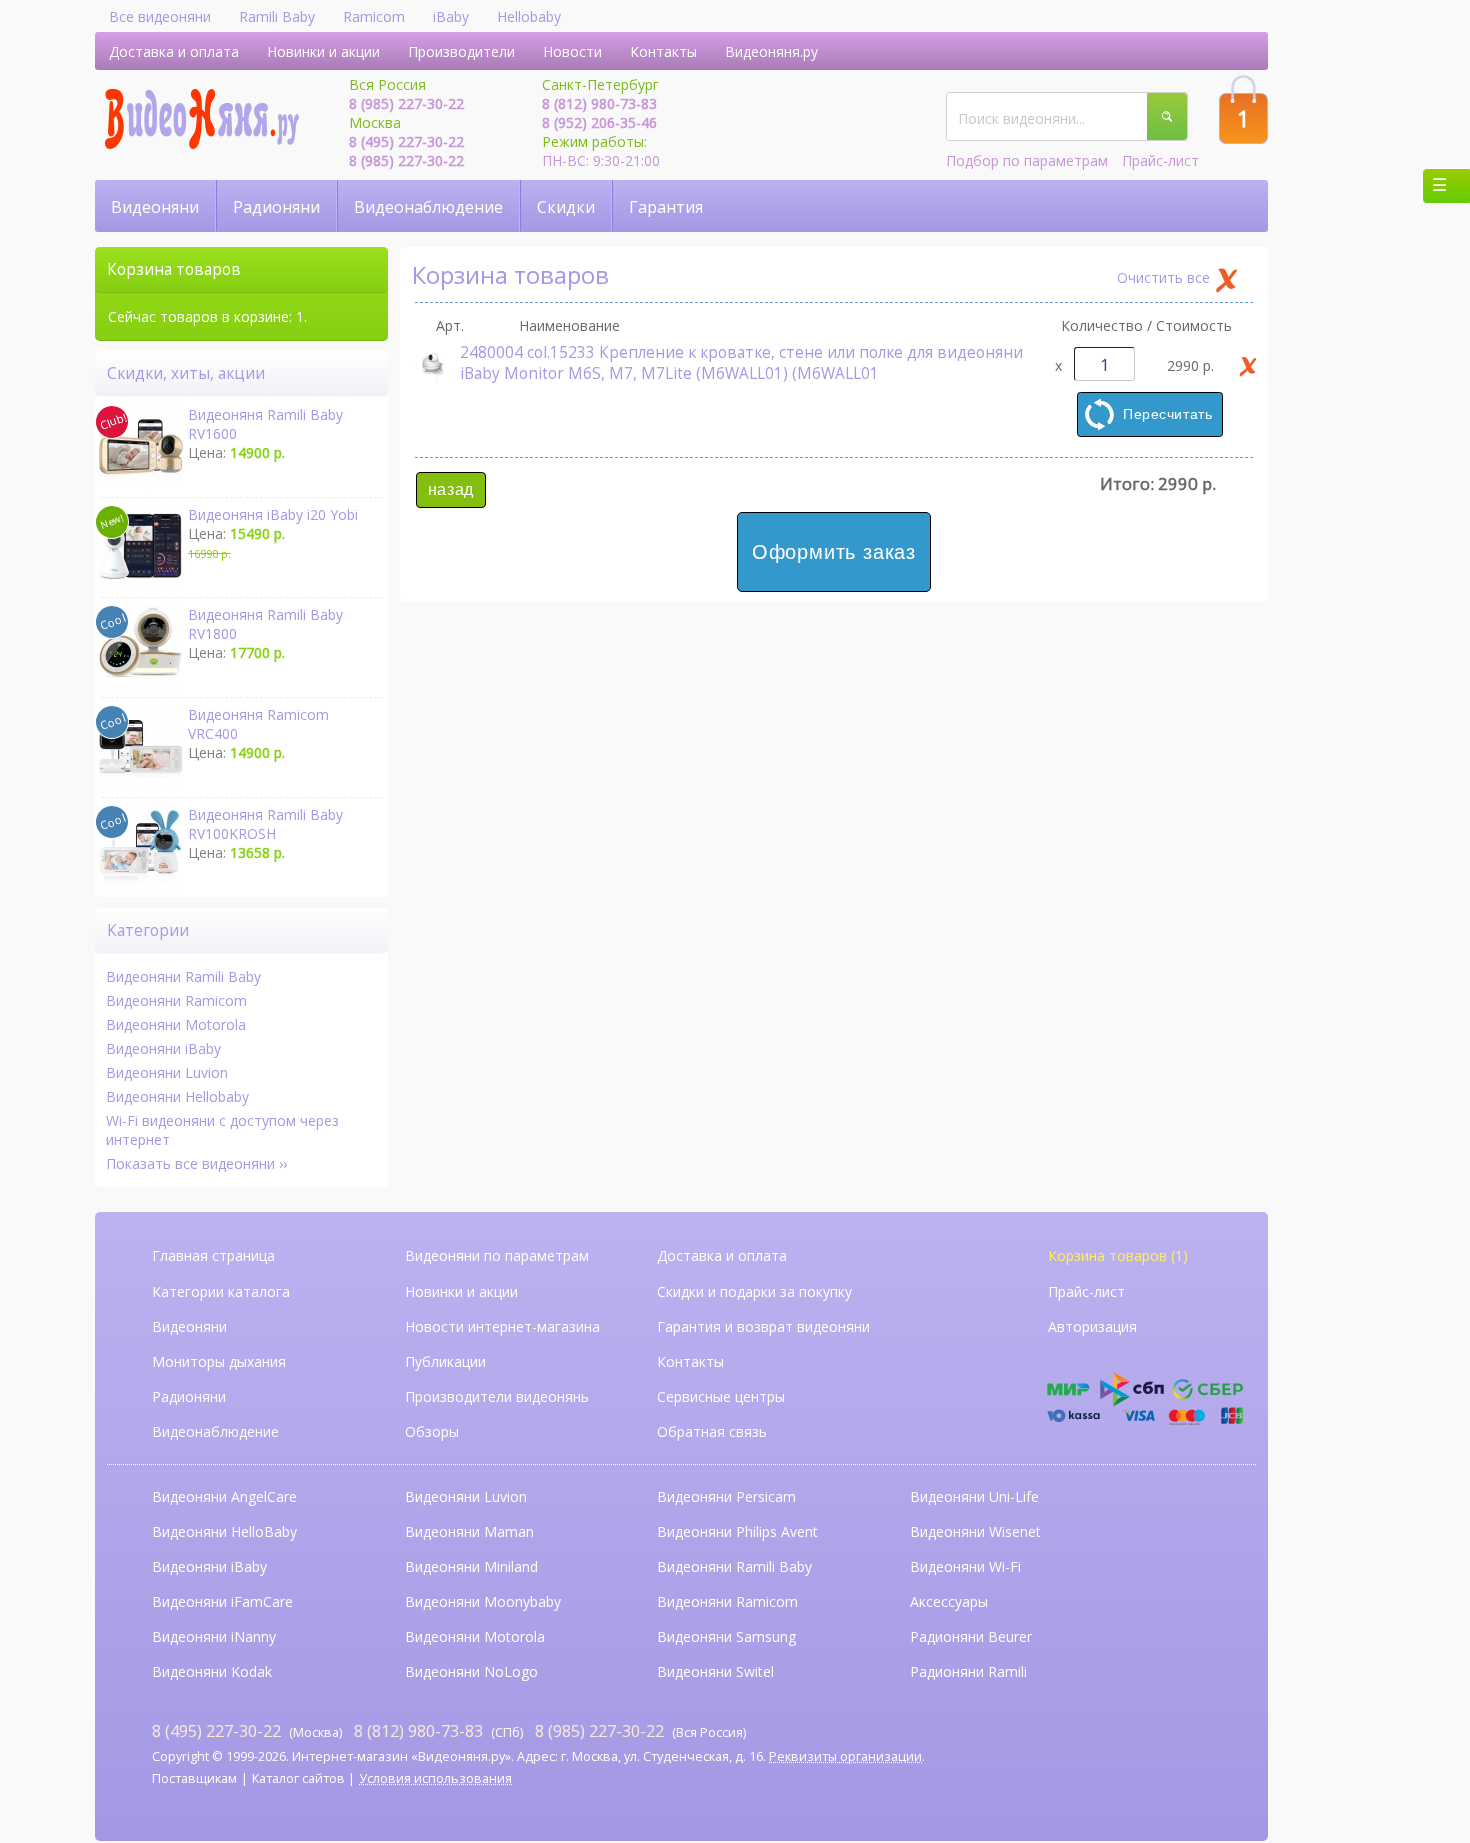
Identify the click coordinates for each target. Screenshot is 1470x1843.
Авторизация (1092, 1326)
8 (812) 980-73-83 (599, 103)
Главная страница (213, 1255)
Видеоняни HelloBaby (224, 1531)
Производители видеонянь (497, 1396)
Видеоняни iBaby (163, 1048)
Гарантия (666, 207)
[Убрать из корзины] (1248, 366)
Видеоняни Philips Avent (737, 1531)
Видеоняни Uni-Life (974, 1496)
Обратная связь (712, 1431)
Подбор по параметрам (1027, 160)
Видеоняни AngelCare (224, 1496)
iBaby (451, 16)
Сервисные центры (721, 1396)
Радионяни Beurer (971, 1636)
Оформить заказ (834, 552)
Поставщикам (194, 1778)
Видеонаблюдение (428, 207)
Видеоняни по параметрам (497, 1255)
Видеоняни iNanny (214, 1636)
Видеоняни (155, 207)
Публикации (445, 1361)
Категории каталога (221, 1291)
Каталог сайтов (298, 1778)
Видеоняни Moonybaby (483, 1601)
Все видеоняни (160, 16)
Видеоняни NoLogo (471, 1671)
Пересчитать (1167, 414)
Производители (461, 51)
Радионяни (276, 207)
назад (451, 489)
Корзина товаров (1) (1118, 1255)
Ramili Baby (277, 16)
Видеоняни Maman (469, 1531)
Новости (572, 51)
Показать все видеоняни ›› (196, 1163)
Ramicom (374, 16)
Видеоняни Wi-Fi (965, 1566)
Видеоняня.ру (771, 51)
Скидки (566, 207)
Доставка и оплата (174, 51)
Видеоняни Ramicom (176, 1000)
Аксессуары (949, 1601)
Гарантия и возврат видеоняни (763, 1326)
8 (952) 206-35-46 (599, 122)
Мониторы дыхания (219, 1361)
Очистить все (1163, 277)
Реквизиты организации (845, 1756)
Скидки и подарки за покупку (754, 1291)
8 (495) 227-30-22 (406, 141)
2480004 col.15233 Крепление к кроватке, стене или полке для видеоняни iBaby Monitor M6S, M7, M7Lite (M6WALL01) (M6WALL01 (741, 363)
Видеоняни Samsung (726, 1636)
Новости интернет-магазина (502, 1326)
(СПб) (438, 1730)
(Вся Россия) (640, 1730)
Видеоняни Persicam (726, 1496)
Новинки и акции (323, 51)
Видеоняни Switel (715, 1671)
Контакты (663, 51)
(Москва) (247, 1730)
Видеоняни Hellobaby (177, 1096)
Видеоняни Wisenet (975, 1531)
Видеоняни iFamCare (222, 1601)
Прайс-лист (1160, 160)
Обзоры (432, 1431)
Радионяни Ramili (968, 1671)
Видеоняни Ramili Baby (183, 976)
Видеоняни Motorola (176, 1024)
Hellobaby (529, 16)
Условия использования (435, 1778)
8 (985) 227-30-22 (406, 103)
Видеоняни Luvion (167, 1072)
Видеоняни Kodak (212, 1671)
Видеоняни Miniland (471, 1566)
